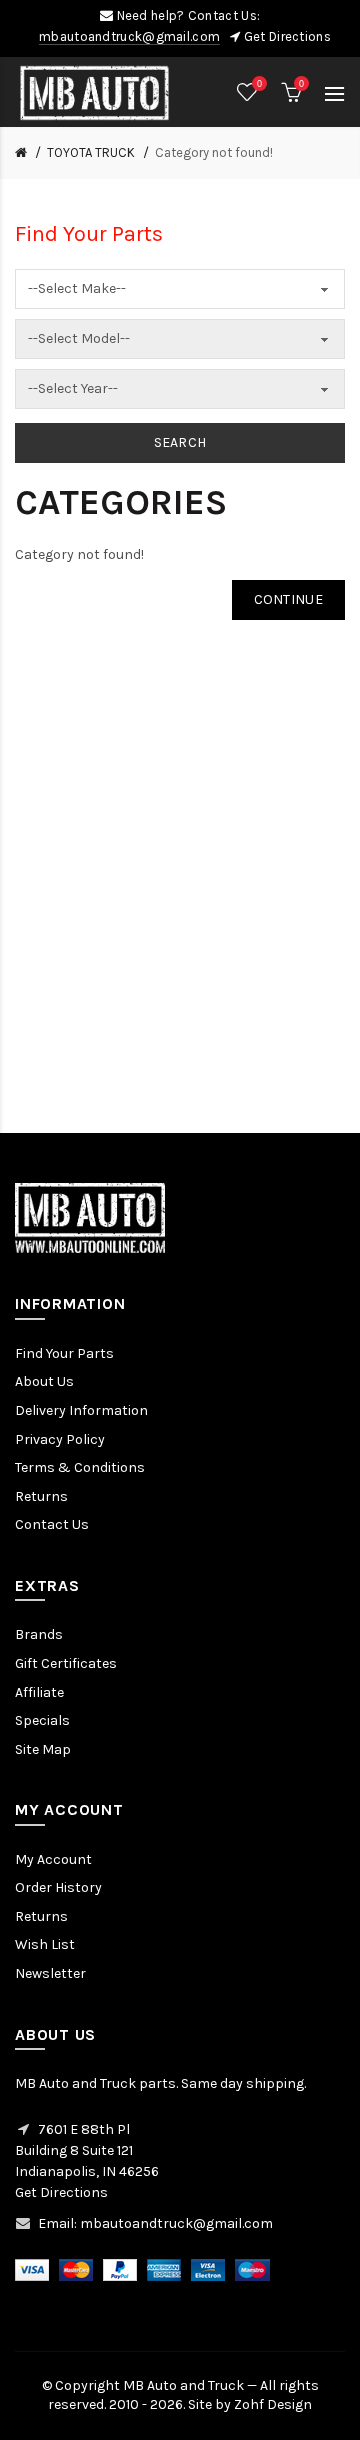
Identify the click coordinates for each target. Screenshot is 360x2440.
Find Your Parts (64, 1353)
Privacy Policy (60, 1439)
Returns (41, 1496)
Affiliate (39, 1692)
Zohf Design (273, 2404)
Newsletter (50, 1973)
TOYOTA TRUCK (91, 152)
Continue (288, 599)
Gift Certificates (66, 1663)
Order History (58, 1887)
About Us (44, 1381)
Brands (39, 1634)
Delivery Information (81, 1410)
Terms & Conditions (80, 1467)
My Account (53, 1859)
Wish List (45, 1944)
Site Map (43, 1749)
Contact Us (52, 1524)
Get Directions (287, 36)
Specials (42, 1720)
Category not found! (214, 152)
